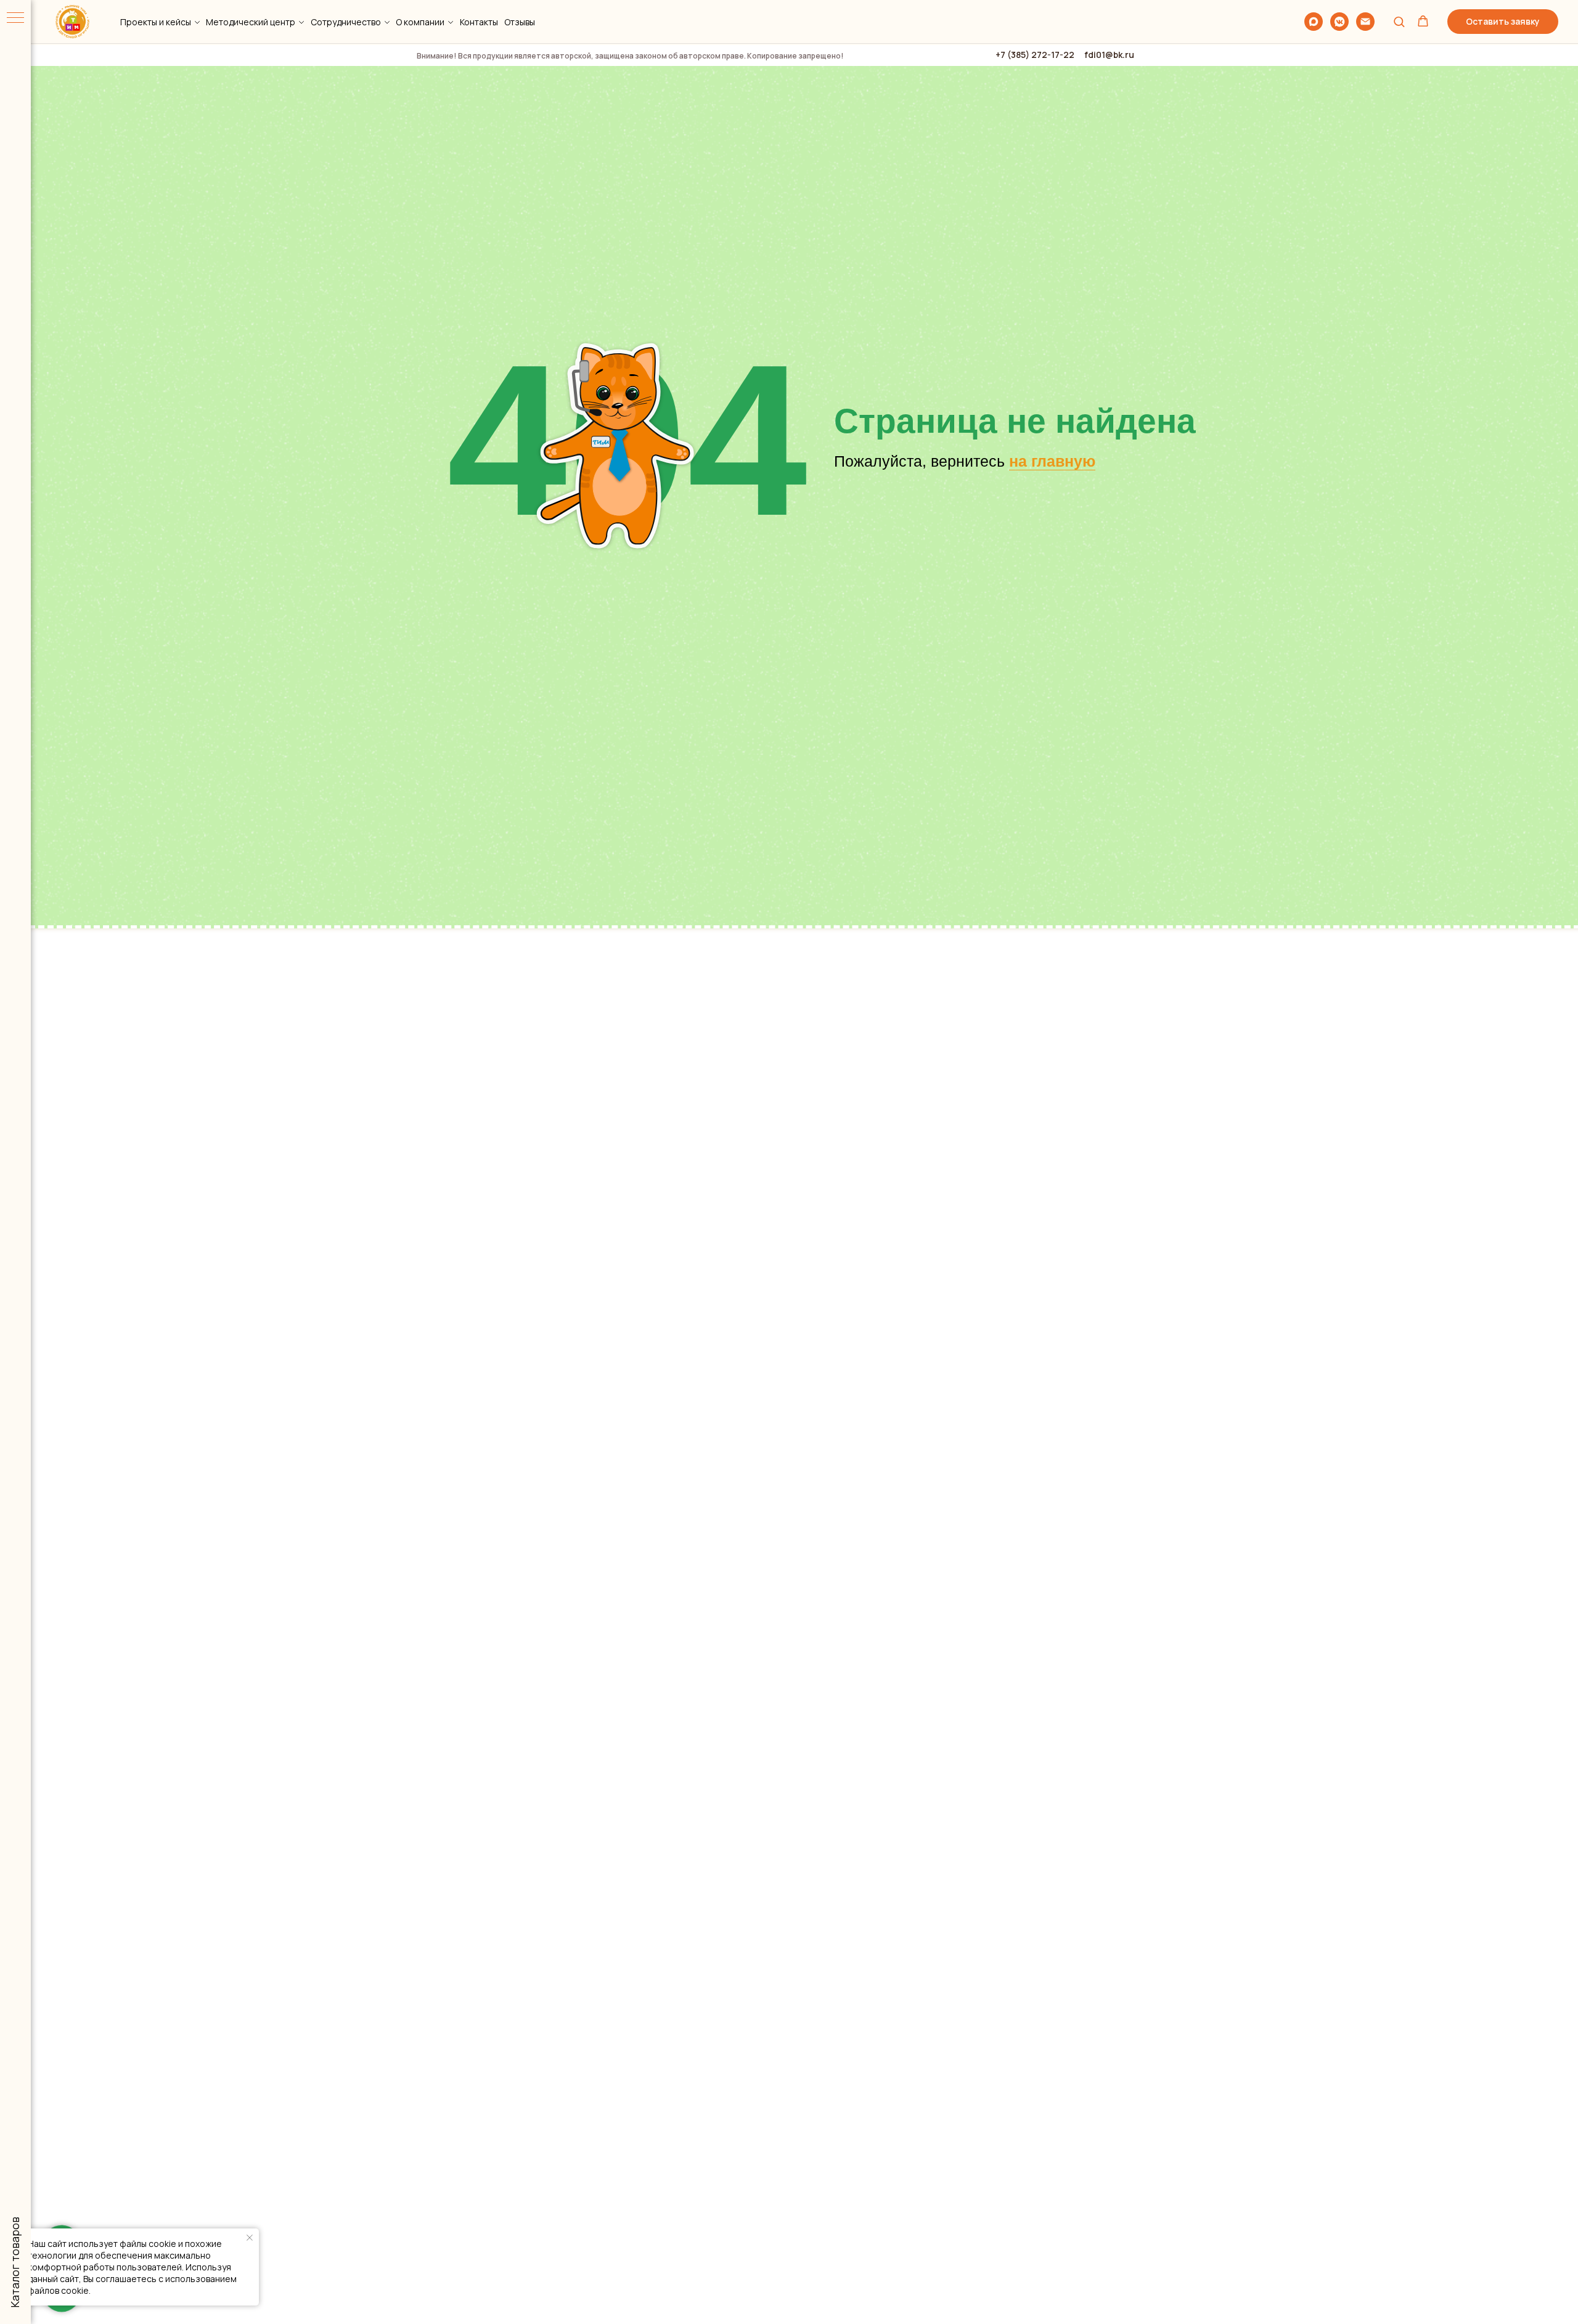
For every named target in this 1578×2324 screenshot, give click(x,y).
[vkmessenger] (1339, 22)
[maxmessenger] (1314, 22)
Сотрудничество (346, 22)
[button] (1399, 21)
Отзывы (520, 22)
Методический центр (251, 22)
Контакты (479, 22)
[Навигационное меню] (15, 18)
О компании (420, 22)
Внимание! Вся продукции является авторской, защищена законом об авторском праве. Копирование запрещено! (630, 56)
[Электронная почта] (1365, 22)
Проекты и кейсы (156, 22)
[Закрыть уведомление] (250, 2238)
